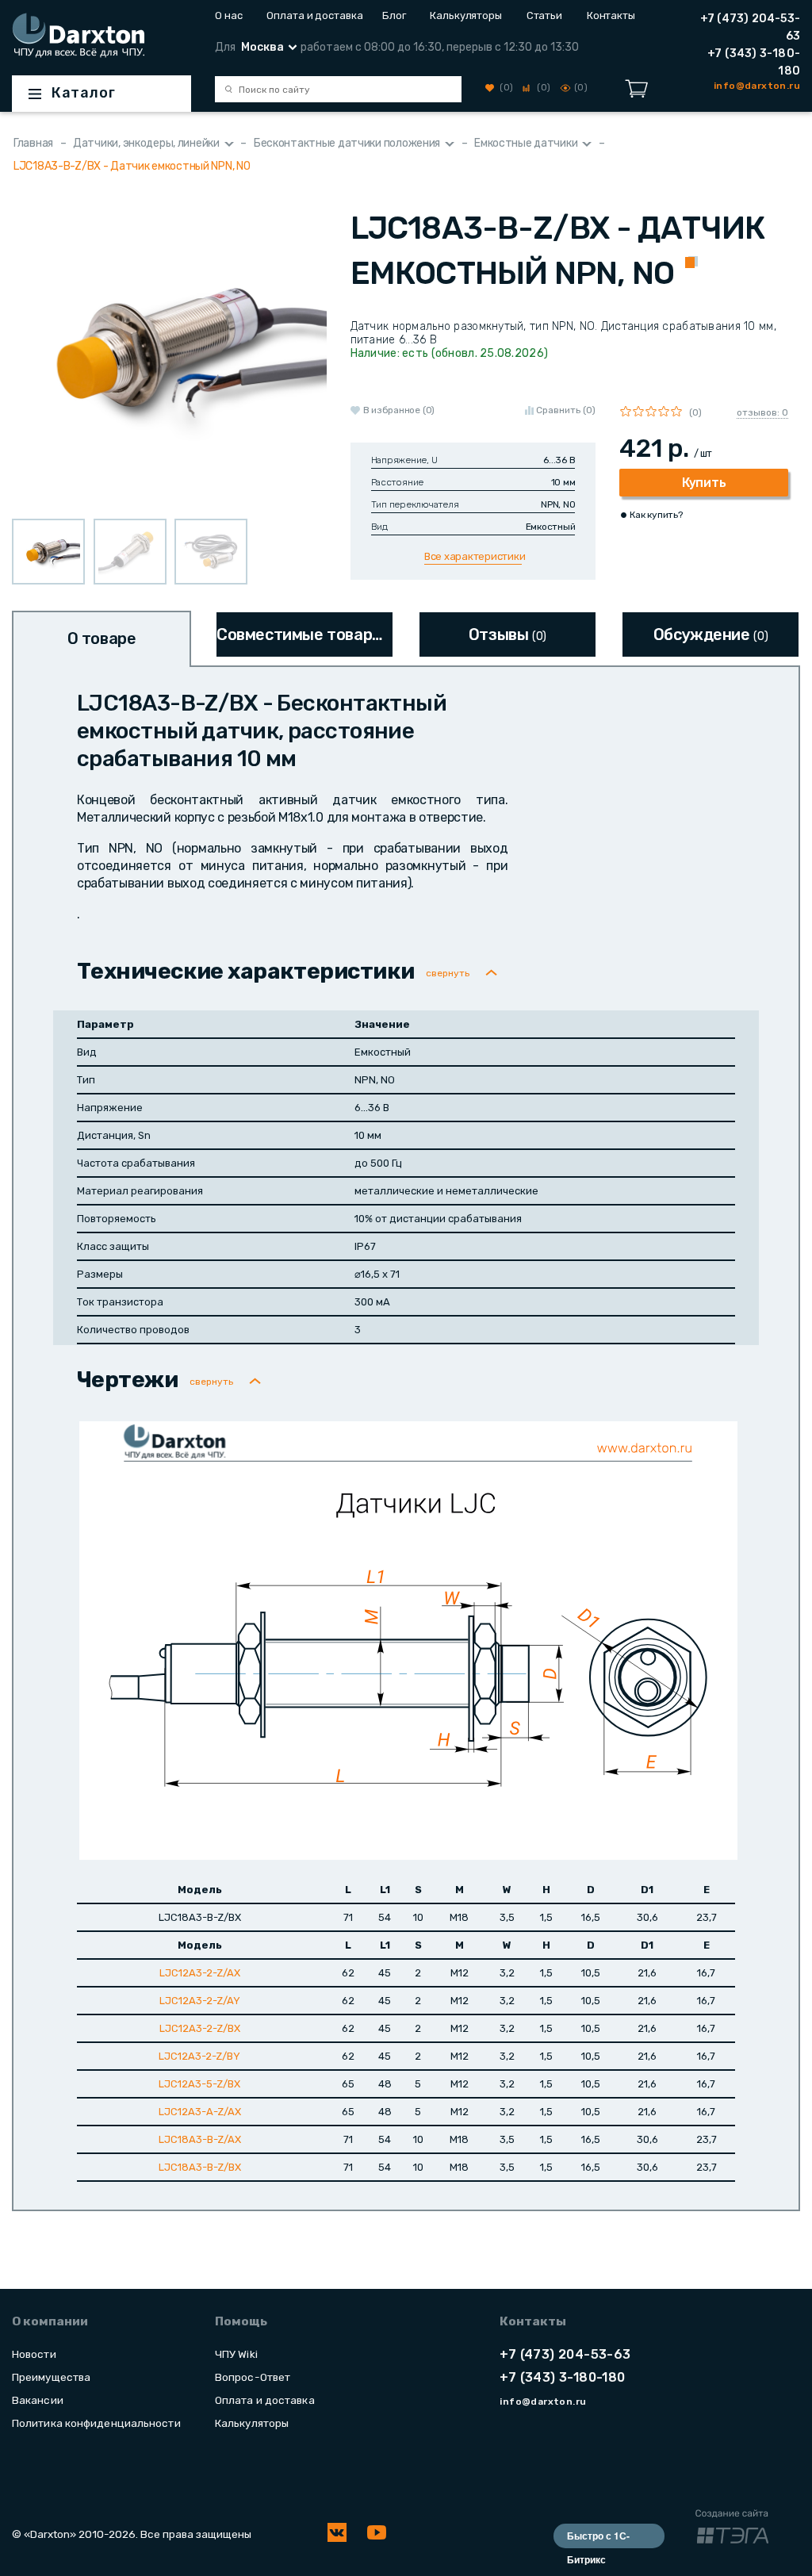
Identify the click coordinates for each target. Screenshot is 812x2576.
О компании (50, 2321)
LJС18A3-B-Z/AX (200, 2139)
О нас (229, 15)
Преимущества (51, 2377)
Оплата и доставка (312, 15)
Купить (704, 483)
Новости (34, 2354)
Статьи (544, 15)
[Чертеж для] (408, 1640)
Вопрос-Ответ (253, 2377)
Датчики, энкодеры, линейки (146, 143)
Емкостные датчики (526, 143)
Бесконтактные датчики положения (347, 143)
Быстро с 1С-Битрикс (598, 2538)
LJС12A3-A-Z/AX (200, 2112)
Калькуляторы (466, 15)
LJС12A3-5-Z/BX (199, 2084)
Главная (33, 143)
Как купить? (656, 515)
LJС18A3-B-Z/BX (200, 2167)
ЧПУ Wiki (236, 2354)
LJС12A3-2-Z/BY (199, 2056)
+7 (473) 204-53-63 (750, 27)
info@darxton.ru (543, 2402)
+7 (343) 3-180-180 (754, 62)
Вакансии (38, 2400)
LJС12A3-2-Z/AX (200, 1973)
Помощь (241, 2321)
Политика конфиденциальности (96, 2423)
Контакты (611, 15)
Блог (394, 15)
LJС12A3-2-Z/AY (200, 2001)
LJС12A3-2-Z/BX (200, 2028)
